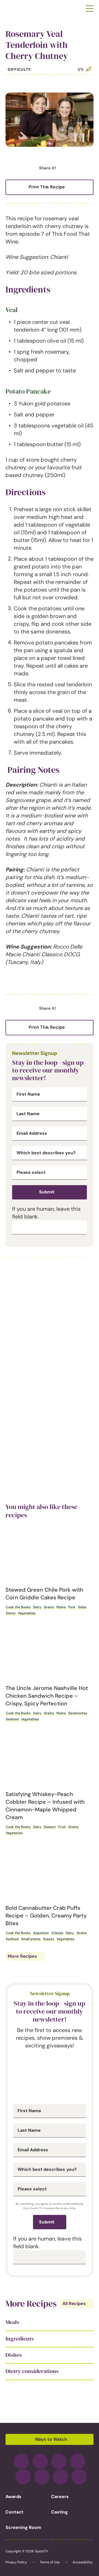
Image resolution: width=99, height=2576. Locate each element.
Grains (49, 1607)
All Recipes (74, 2303)
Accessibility (83, 2562)
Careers (60, 2497)
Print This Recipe (47, 187)
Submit (47, 1192)
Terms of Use (50, 2562)
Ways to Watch (51, 2439)
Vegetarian (14, 1833)
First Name (28, 1094)
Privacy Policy (16, 2562)
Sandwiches (78, 1713)
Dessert (50, 1827)
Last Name (28, 1114)
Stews (11, 1613)
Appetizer (41, 1933)
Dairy (37, 1607)
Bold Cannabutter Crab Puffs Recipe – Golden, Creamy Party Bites (46, 1916)
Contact (14, 2512)
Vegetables (27, 1613)
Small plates (31, 1939)
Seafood (12, 1719)
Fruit (62, 1827)
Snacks (49, 1939)
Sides (82, 1607)
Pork (72, 1607)
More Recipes (22, 1956)
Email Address (32, 1133)
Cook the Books (18, 1607)
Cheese (57, 1933)
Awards (13, 2497)
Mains (61, 1607)
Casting (60, 2512)
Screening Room (23, 2527)
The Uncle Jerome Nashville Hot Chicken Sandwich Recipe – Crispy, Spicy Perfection (47, 1696)
